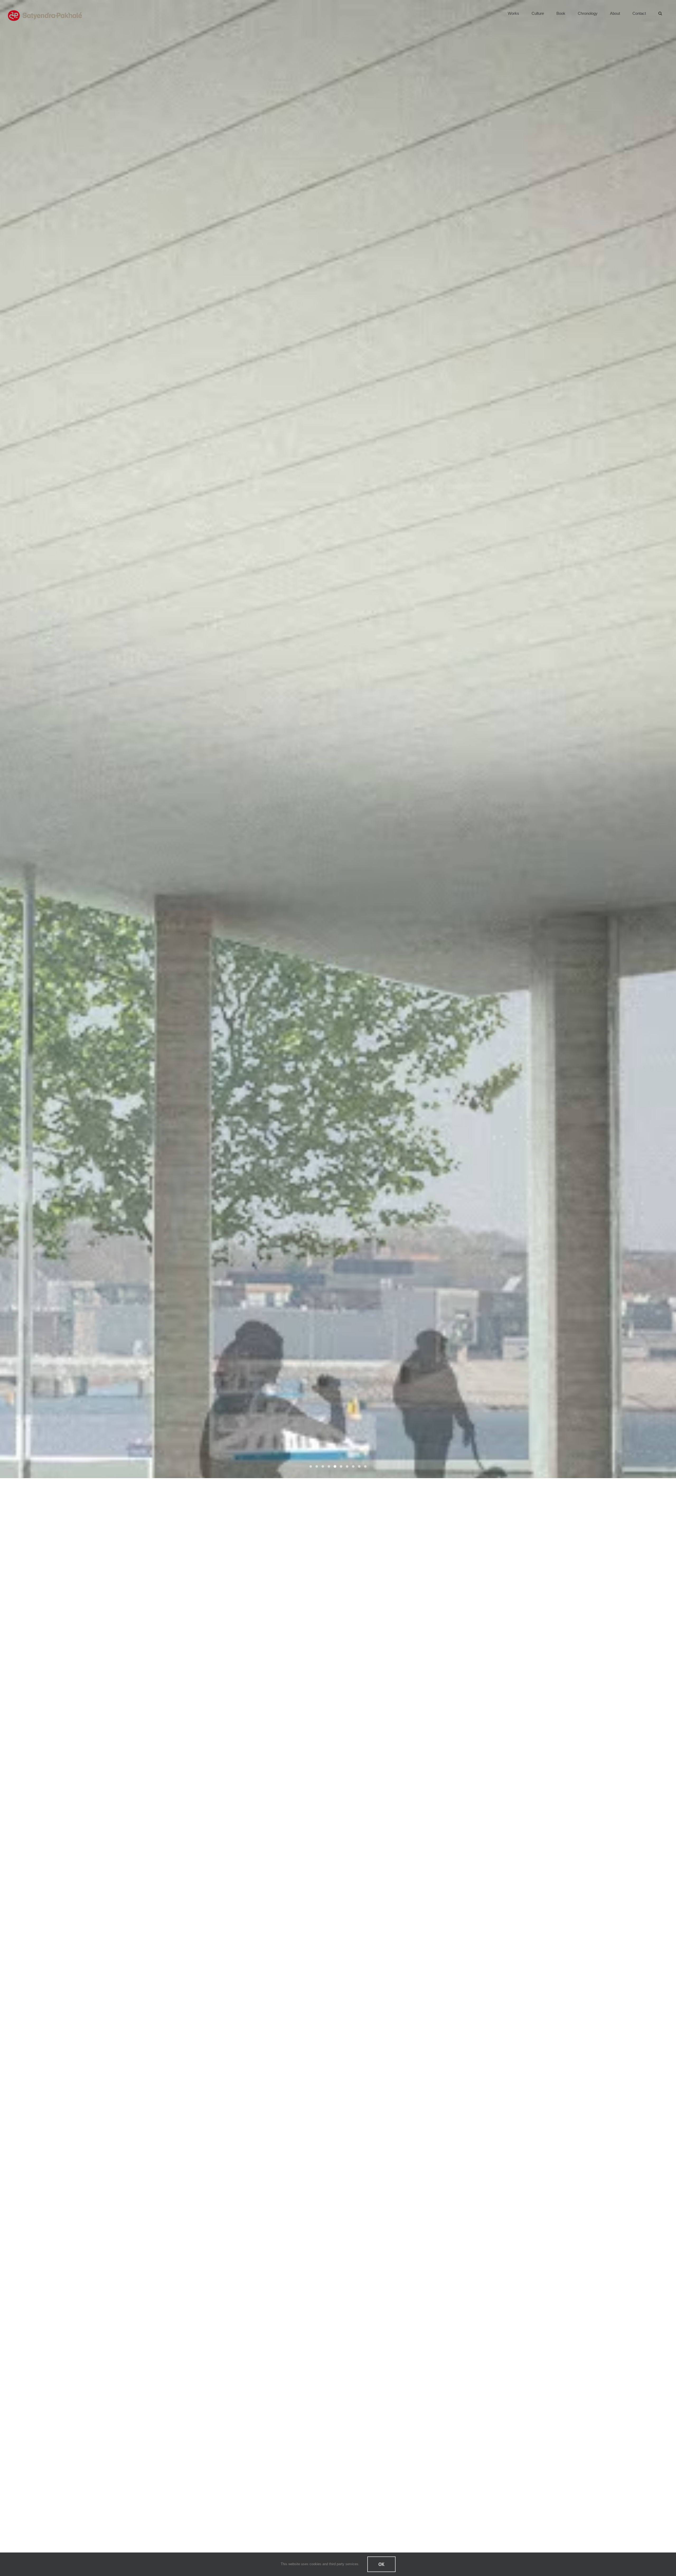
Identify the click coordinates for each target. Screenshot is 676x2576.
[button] (660, 13)
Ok (381, 2564)
